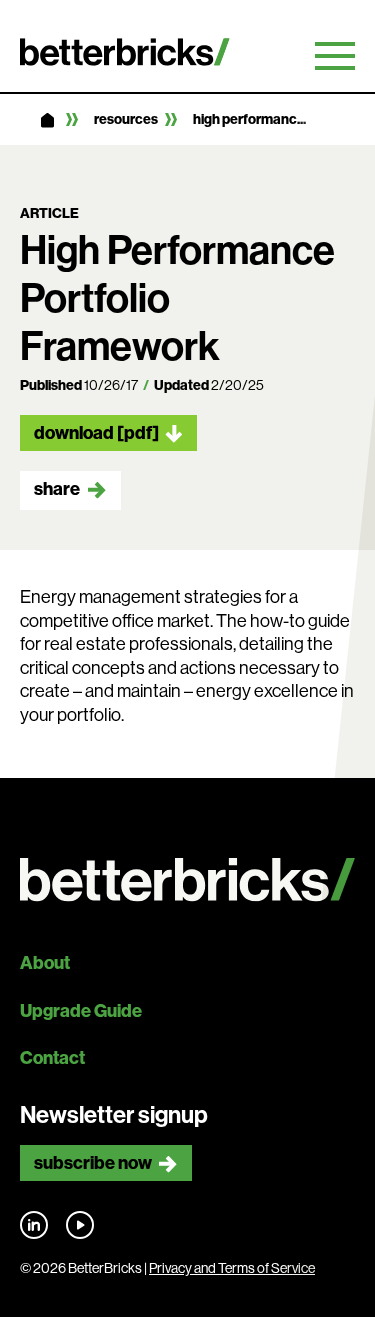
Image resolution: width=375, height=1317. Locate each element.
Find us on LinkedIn (34, 1225)
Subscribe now (93, 1163)
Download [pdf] (96, 433)
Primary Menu (335, 56)
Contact (52, 1058)
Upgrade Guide (81, 1011)
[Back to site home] (187, 880)
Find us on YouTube (80, 1225)
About (45, 963)
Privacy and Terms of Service (232, 1268)
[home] (47, 121)
